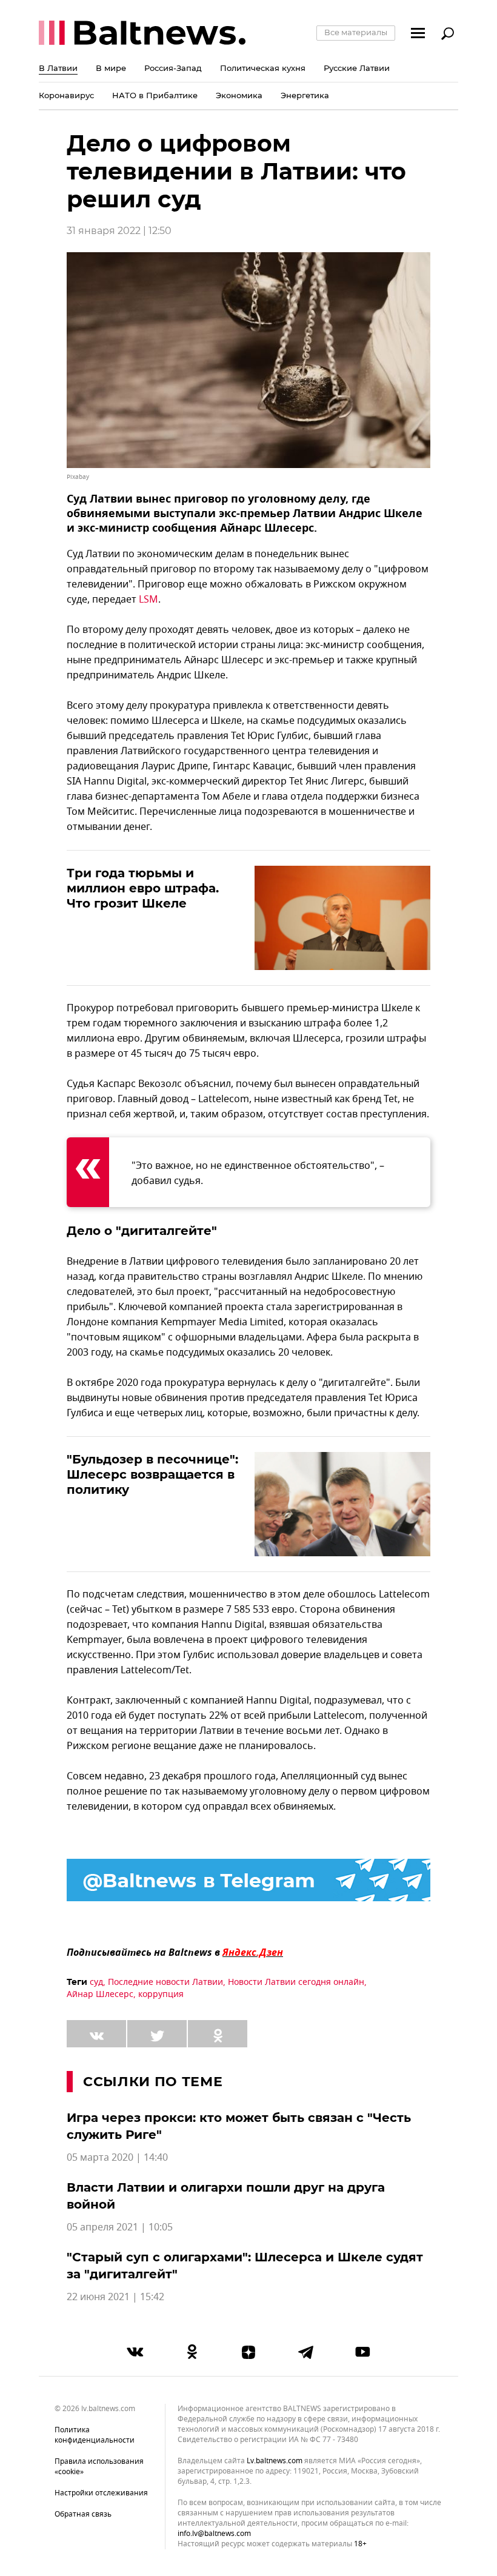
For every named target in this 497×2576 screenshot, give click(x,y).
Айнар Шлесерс (100, 1994)
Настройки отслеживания (101, 2493)
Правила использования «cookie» (99, 2467)
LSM (148, 600)
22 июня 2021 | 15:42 (115, 2297)
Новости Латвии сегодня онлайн (296, 1982)
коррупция (161, 1994)
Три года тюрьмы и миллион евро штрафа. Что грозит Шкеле (143, 888)
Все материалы (356, 32)
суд (96, 1982)
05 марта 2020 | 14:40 (117, 2158)
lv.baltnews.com (275, 2461)
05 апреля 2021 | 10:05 (120, 2227)
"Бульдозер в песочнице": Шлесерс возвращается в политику (152, 1474)
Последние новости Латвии (165, 1982)
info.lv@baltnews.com (214, 2534)
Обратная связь (83, 2514)
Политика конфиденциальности (95, 2435)
